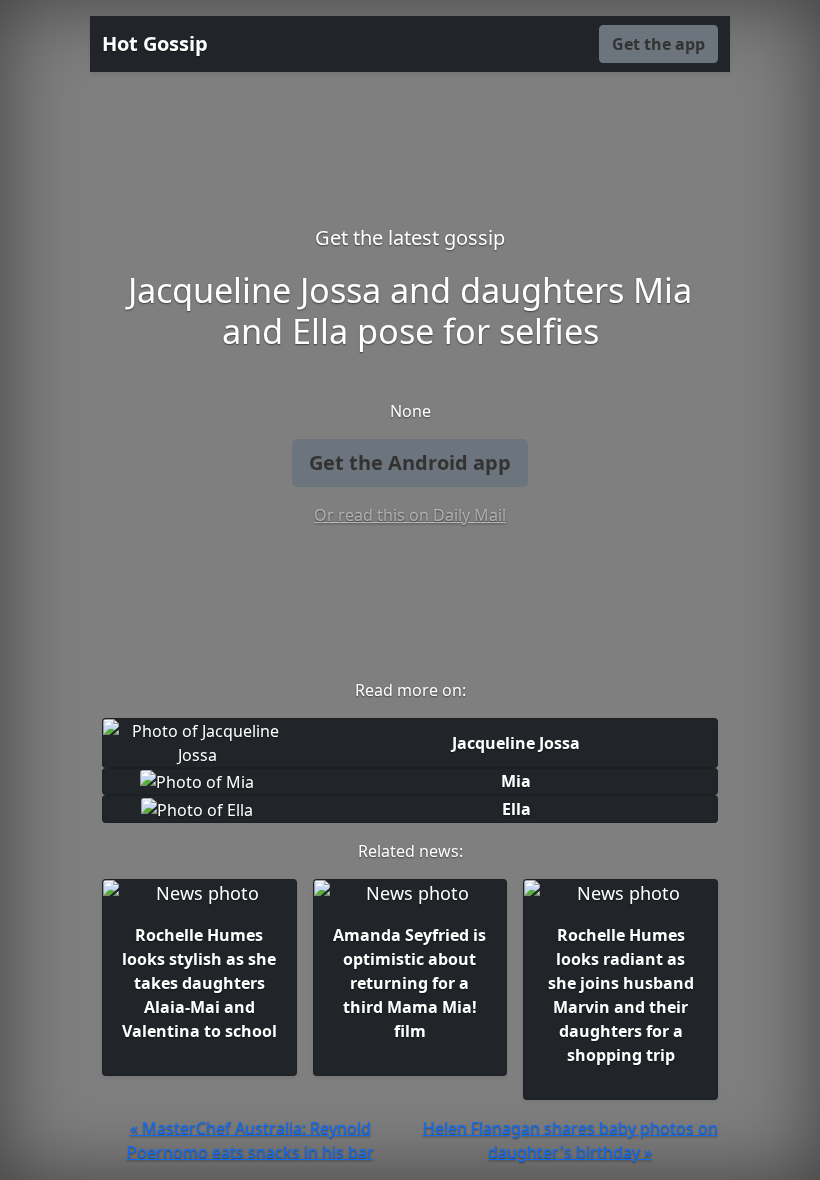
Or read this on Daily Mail (410, 515)
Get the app (658, 44)
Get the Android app (410, 462)
